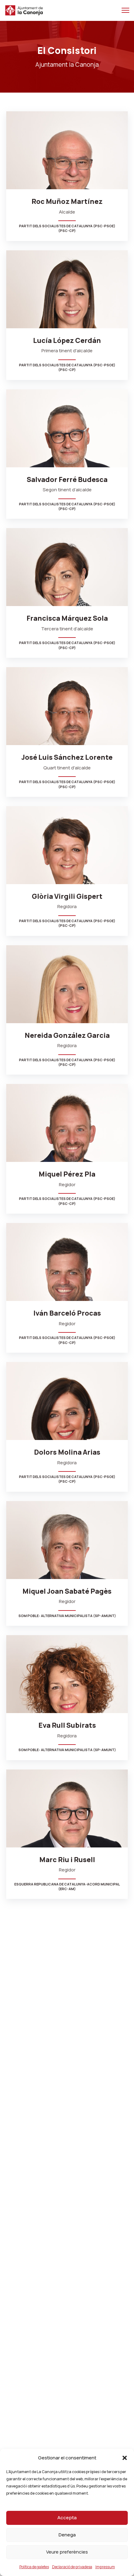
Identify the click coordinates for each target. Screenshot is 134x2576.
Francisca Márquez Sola (67, 618)
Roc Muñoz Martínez (67, 201)
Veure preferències (67, 2552)
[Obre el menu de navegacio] (125, 10)
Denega (67, 2535)
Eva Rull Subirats (67, 1725)
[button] (125, 2458)
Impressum (105, 2567)
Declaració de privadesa (72, 2567)
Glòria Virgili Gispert (67, 896)
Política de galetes (34, 2567)
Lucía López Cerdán (67, 340)
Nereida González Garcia (67, 1035)
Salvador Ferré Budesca (67, 479)
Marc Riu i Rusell (67, 1860)
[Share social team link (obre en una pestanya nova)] (61, 182)
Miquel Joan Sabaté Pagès (67, 1591)
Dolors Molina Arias (67, 1452)
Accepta (67, 2518)
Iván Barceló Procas (67, 1313)
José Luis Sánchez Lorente (67, 757)
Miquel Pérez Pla (67, 1174)
